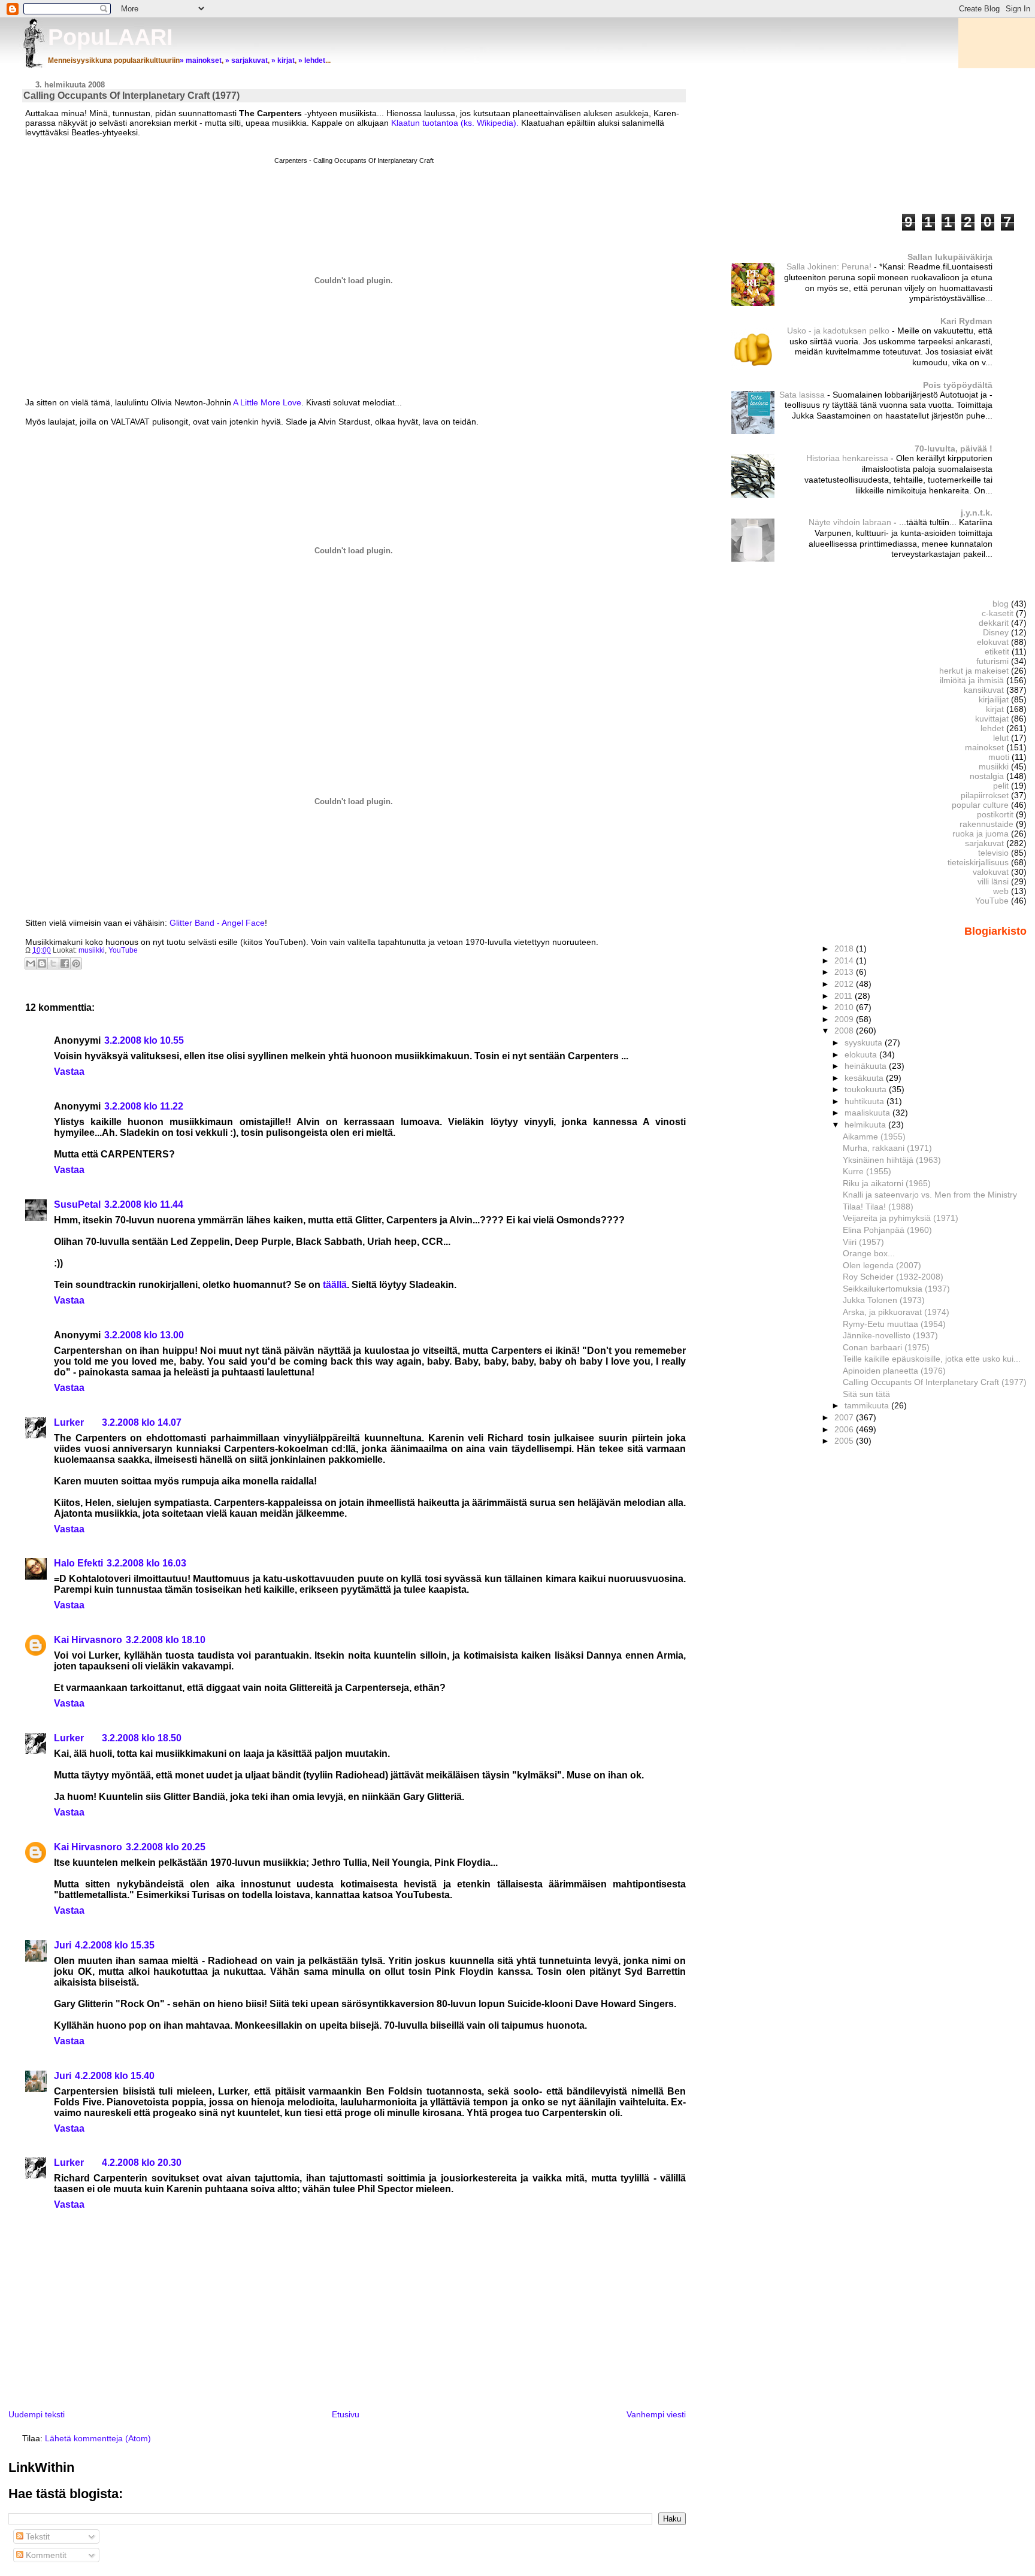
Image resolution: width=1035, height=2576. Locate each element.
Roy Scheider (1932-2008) (893, 1277)
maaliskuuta (868, 1113)
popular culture (980, 805)
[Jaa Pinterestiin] (76, 963)
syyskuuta (865, 1042)
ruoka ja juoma (980, 834)
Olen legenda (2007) (882, 1265)
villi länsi (993, 881)
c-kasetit (998, 613)
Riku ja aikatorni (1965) (887, 1183)
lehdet (992, 728)
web (1001, 891)
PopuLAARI (111, 37)
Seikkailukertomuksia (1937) (896, 1289)
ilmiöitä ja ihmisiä (972, 680)
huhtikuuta (865, 1101)
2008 (845, 1031)
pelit (1001, 786)
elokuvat (993, 642)
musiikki (92, 950)
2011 (845, 996)
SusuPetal (77, 1204)
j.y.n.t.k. (977, 513)
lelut (1001, 738)
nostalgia (987, 776)
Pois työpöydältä (958, 385)
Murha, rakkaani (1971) (887, 1148)
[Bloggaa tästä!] (42, 963)
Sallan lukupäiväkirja (950, 257)
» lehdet (312, 60)
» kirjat (283, 60)
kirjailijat (994, 699)
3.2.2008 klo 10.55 (144, 1040)
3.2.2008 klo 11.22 (144, 1106)
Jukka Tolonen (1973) (884, 1300)
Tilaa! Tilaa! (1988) (878, 1207)
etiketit (997, 651)
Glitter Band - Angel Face (217, 923)
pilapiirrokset (985, 795)
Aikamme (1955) (874, 1137)
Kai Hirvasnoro (88, 1640)
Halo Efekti (78, 1563)
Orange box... (869, 1253)
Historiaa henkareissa (848, 458)
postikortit (995, 814)
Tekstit (37, 2536)
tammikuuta (868, 1405)
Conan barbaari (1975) (886, 1347)
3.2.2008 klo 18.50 (142, 1738)
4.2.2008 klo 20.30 (142, 2163)
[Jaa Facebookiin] (65, 963)
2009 (845, 1019)
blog (1001, 604)
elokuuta (862, 1054)
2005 (845, 1441)
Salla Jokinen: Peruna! (830, 267)
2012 (845, 984)
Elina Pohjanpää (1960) (887, 1230)
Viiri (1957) (863, 1242)
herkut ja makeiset (974, 671)
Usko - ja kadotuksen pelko (839, 331)
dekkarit (994, 623)
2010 (845, 1007)
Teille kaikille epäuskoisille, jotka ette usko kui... (932, 1359)
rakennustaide (986, 824)
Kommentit (45, 2555)
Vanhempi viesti (656, 2414)
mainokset (984, 747)
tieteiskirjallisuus (978, 862)
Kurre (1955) (867, 1171)
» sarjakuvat (246, 60)
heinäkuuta (867, 1066)
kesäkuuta (865, 1078)
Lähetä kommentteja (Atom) (98, 2438)
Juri (63, 1945)
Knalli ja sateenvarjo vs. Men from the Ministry (930, 1195)
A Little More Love (267, 402)
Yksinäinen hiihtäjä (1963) (892, 1160)
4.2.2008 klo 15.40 (115, 2076)
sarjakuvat (984, 843)
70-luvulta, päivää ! (954, 448)
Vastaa (69, 1072)
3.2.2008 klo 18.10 (166, 1640)
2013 (845, 972)
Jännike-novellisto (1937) (890, 1335)
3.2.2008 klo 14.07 (142, 1422)
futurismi (992, 661)
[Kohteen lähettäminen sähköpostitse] (31, 963)
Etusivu (346, 2414)
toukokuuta (867, 1089)
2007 (845, 1417)
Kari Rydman (966, 321)
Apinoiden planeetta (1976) (894, 1371)
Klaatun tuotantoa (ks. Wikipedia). (454, 123)
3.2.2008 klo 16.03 (146, 1563)
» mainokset (201, 60)
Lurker (69, 1422)
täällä (335, 1285)
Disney (996, 632)
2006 (845, 1429)
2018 (845, 948)
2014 (845, 960)
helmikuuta (866, 1125)
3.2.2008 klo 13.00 (144, 1335)
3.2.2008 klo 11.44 (144, 1204)
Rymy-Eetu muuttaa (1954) (894, 1324)
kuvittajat (992, 719)
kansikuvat (984, 690)
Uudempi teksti (37, 2414)
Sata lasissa (803, 395)
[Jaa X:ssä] (53, 963)
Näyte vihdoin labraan (851, 522)
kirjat (995, 709)
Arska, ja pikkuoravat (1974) (896, 1312)
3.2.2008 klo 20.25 (166, 1847)
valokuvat (991, 872)
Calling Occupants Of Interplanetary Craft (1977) (935, 1382)
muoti (999, 757)
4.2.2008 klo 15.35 (115, 1945)
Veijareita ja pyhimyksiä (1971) (901, 1218)
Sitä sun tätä (866, 1394)
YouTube (123, 950)
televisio (993, 853)
